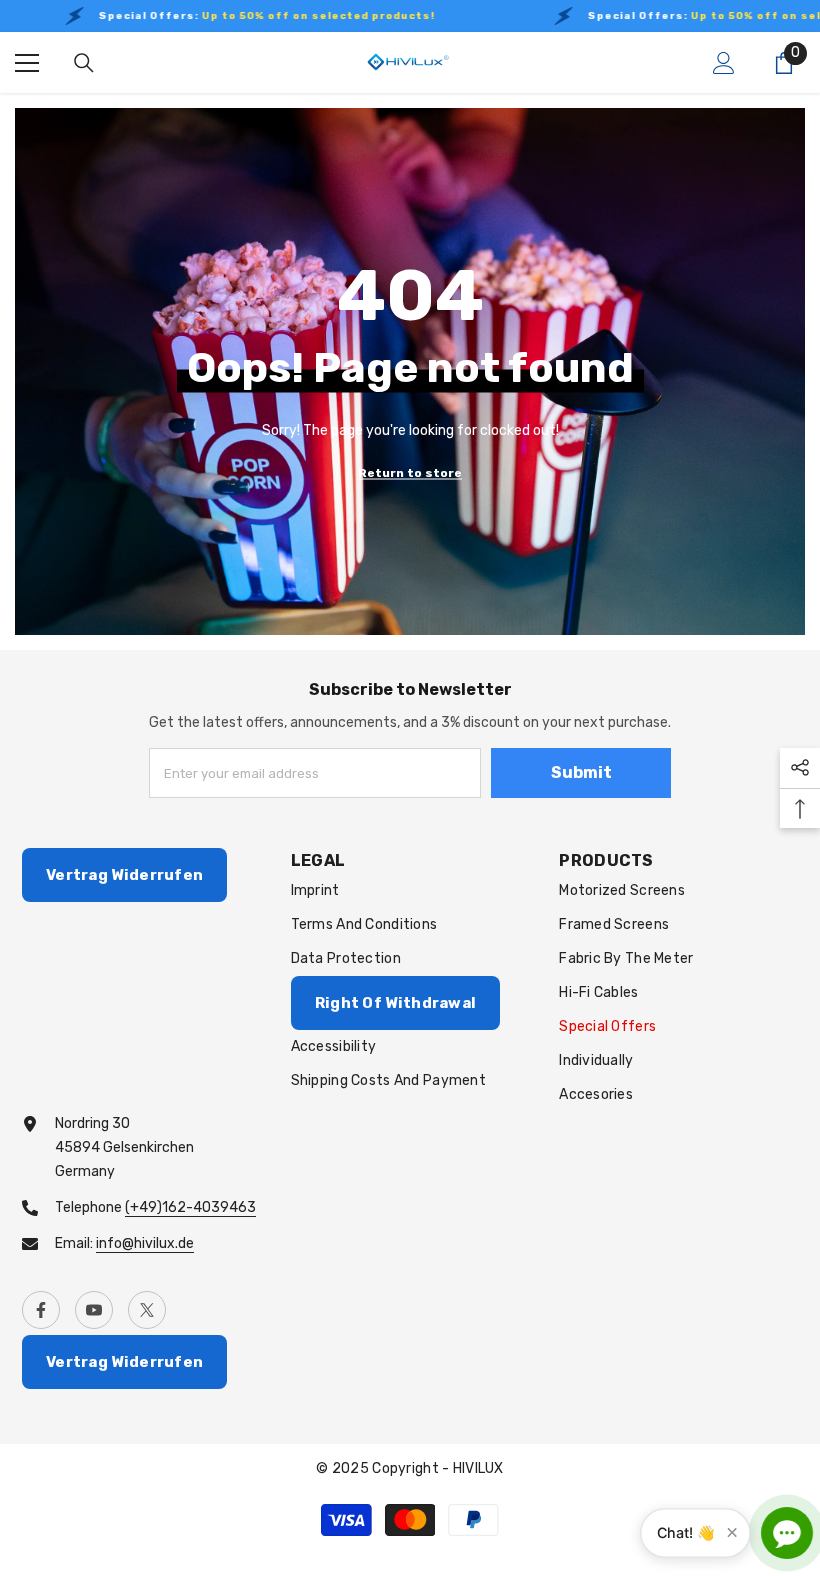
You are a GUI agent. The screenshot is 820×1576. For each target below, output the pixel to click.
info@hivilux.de (145, 1243)
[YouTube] (94, 1310)
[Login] (724, 63)
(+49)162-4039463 (190, 1207)
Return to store (410, 472)
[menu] (27, 63)
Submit (581, 772)
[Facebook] (41, 1310)
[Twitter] (147, 1310)
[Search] (84, 63)
